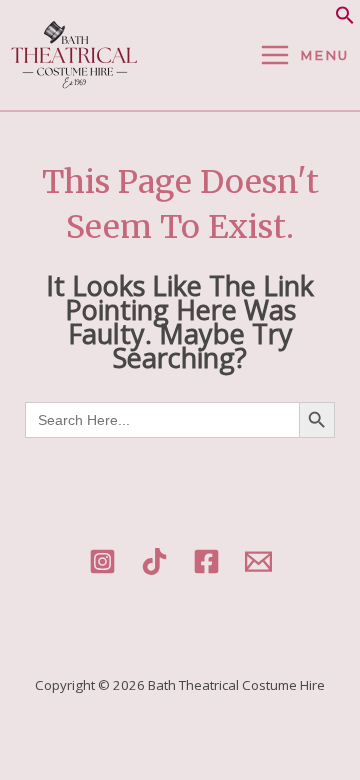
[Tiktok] (154, 561)
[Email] (258, 561)
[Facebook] (206, 561)
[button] (345, 19)
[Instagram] (102, 561)
